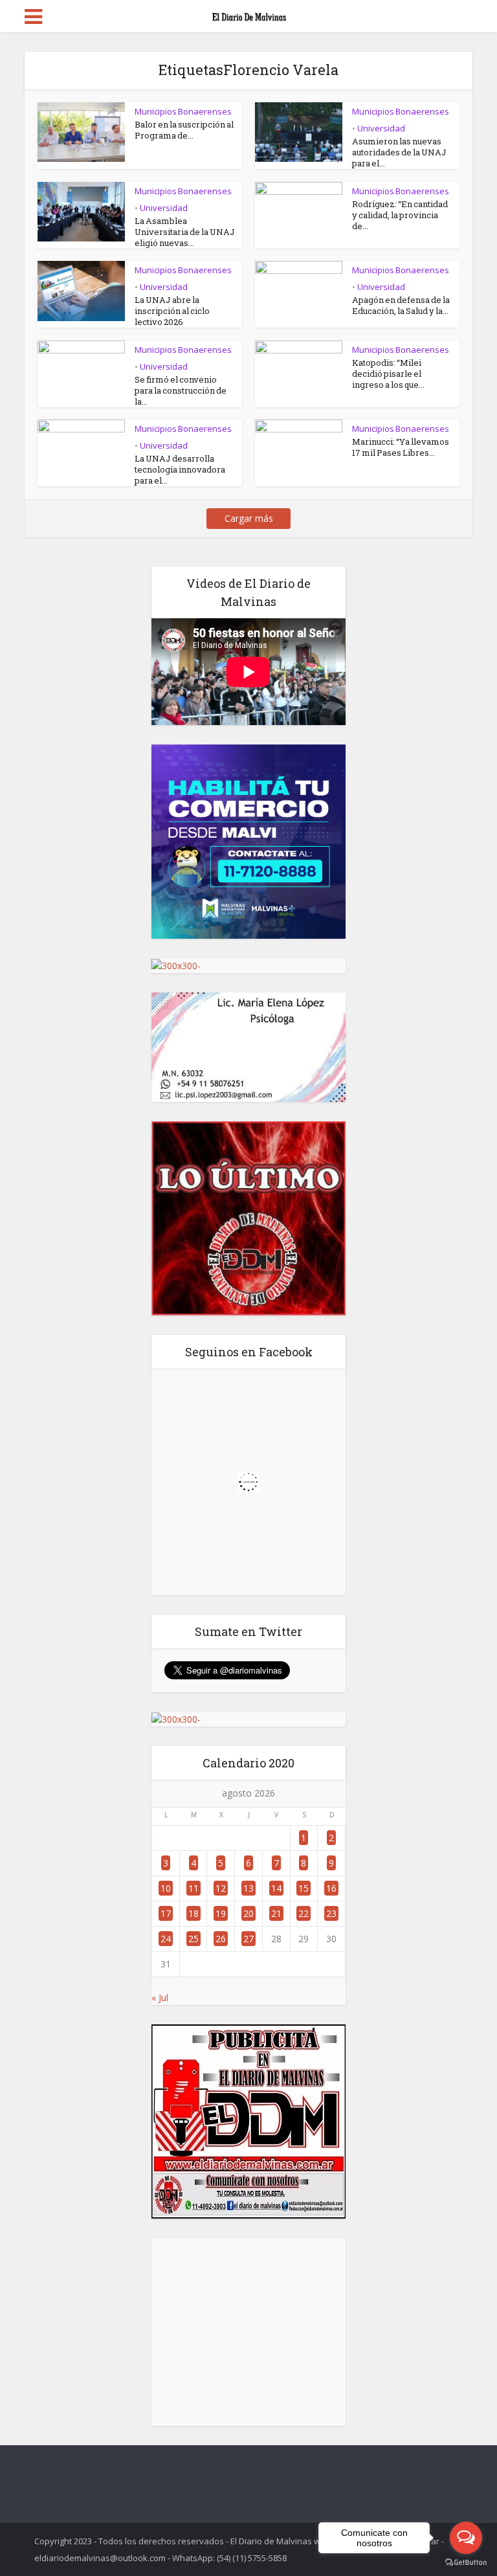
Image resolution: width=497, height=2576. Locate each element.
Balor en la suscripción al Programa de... (184, 130)
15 (304, 1888)
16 (331, 1888)
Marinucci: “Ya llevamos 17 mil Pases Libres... (401, 447)
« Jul (160, 1998)
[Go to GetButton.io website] (466, 2563)
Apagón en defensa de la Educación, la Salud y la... (401, 305)
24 (166, 1939)
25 (193, 1939)
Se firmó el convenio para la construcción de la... (181, 390)
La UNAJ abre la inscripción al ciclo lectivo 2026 (172, 311)
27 (248, 1939)
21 (276, 1913)
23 (331, 1913)
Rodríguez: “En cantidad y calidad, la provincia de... (400, 215)
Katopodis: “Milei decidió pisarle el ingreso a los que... (388, 374)
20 (248, 1913)
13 (248, 1888)
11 (193, 1888)
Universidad (381, 128)
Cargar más (249, 518)
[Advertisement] (248, 2332)
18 (193, 1913)
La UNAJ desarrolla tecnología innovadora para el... (180, 469)
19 (221, 1913)
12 (221, 1888)
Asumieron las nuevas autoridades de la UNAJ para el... (399, 152)
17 (166, 1913)
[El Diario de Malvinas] (248, 14)
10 (166, 1888)
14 (276, 1888)
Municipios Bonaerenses (183, 111)
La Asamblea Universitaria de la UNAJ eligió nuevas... (185, 232)
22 (304, 1913)
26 (221, 1939)
